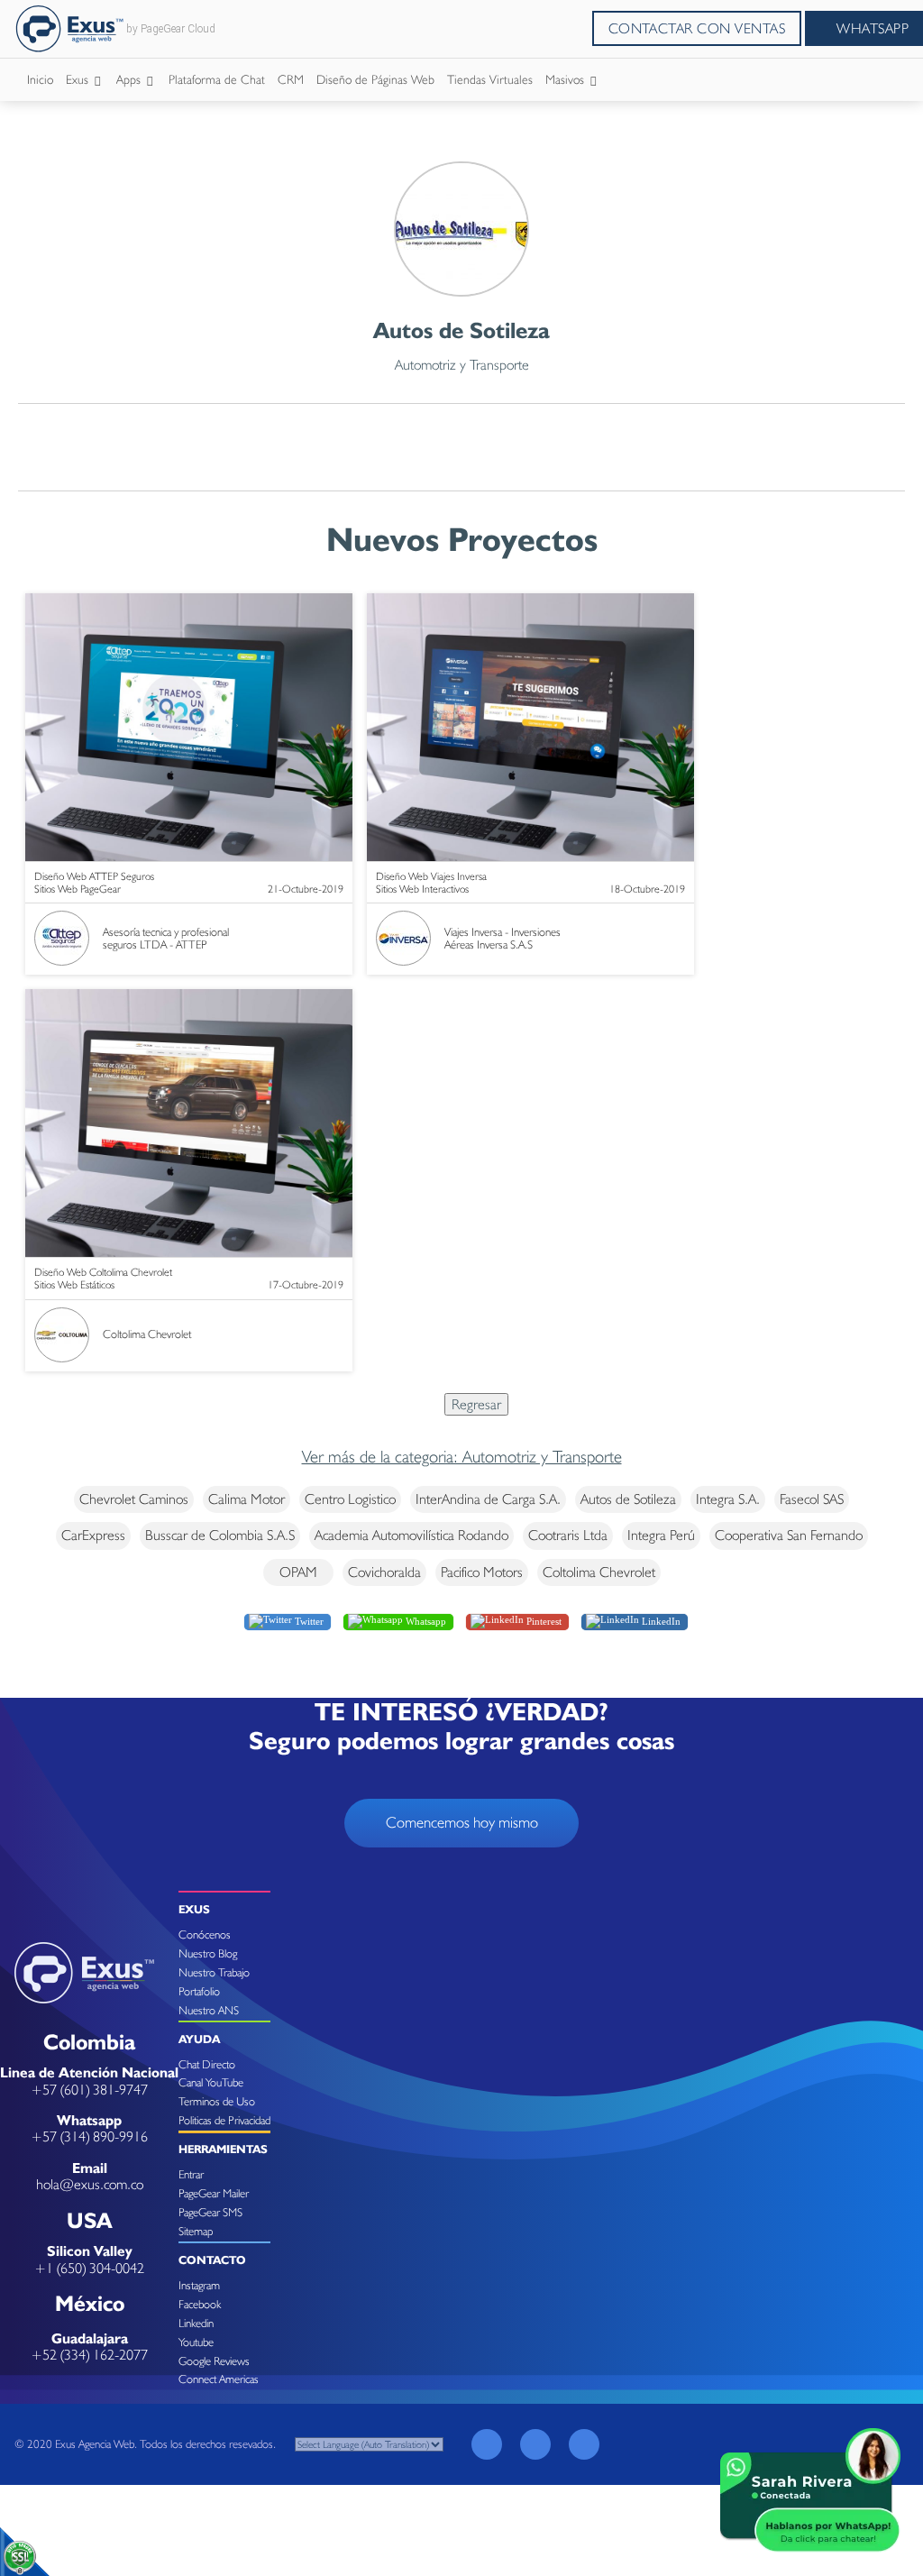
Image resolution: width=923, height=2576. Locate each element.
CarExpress (93, 1535)
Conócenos (205, 1934)
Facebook (200, 2304)
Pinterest (543, 1621)
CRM (291, 79)
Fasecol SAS (812, 1499)
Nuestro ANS (209, 2010)
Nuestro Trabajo (214, 1972)
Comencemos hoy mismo (462, 1822)
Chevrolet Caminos (134, 1499)
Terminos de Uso (217, 2101)
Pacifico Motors (482, 1572)
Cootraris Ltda (568, 1535)
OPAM (298, 1572)
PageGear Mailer (214, 2193)
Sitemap (196, 2231)
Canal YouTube (211, 2082)
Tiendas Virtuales (490, 79)
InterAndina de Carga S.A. (488, 1499)
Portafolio (199, 1991)
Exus (79, 79)
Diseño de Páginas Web (375, 79)
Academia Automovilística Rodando (411, 1535)
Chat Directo (207, 2064)
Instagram (199, 2285)
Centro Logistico (350, 1499)
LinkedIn (660, 1621)
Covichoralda (384, 1572)
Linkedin (196, 2323)
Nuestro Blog (208, 1953)
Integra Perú (661, 1535)
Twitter (308, 1621)
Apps (130, 79)
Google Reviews (214, 2361)
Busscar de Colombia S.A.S (220, 1535)
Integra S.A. (728, 1499)
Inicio (40, 79)
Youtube (196, 2342)
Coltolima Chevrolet (599, 1572)
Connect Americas (219, 2379)
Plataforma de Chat (217, 79)
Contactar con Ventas (697, 28)
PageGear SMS (210, 2212)
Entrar (191, 2174)
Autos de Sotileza (628, 1499)
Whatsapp (425, 1621)
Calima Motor (247, 1499)
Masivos (567, 79)
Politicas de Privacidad (224, 2120)
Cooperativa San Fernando (789, 1535)
